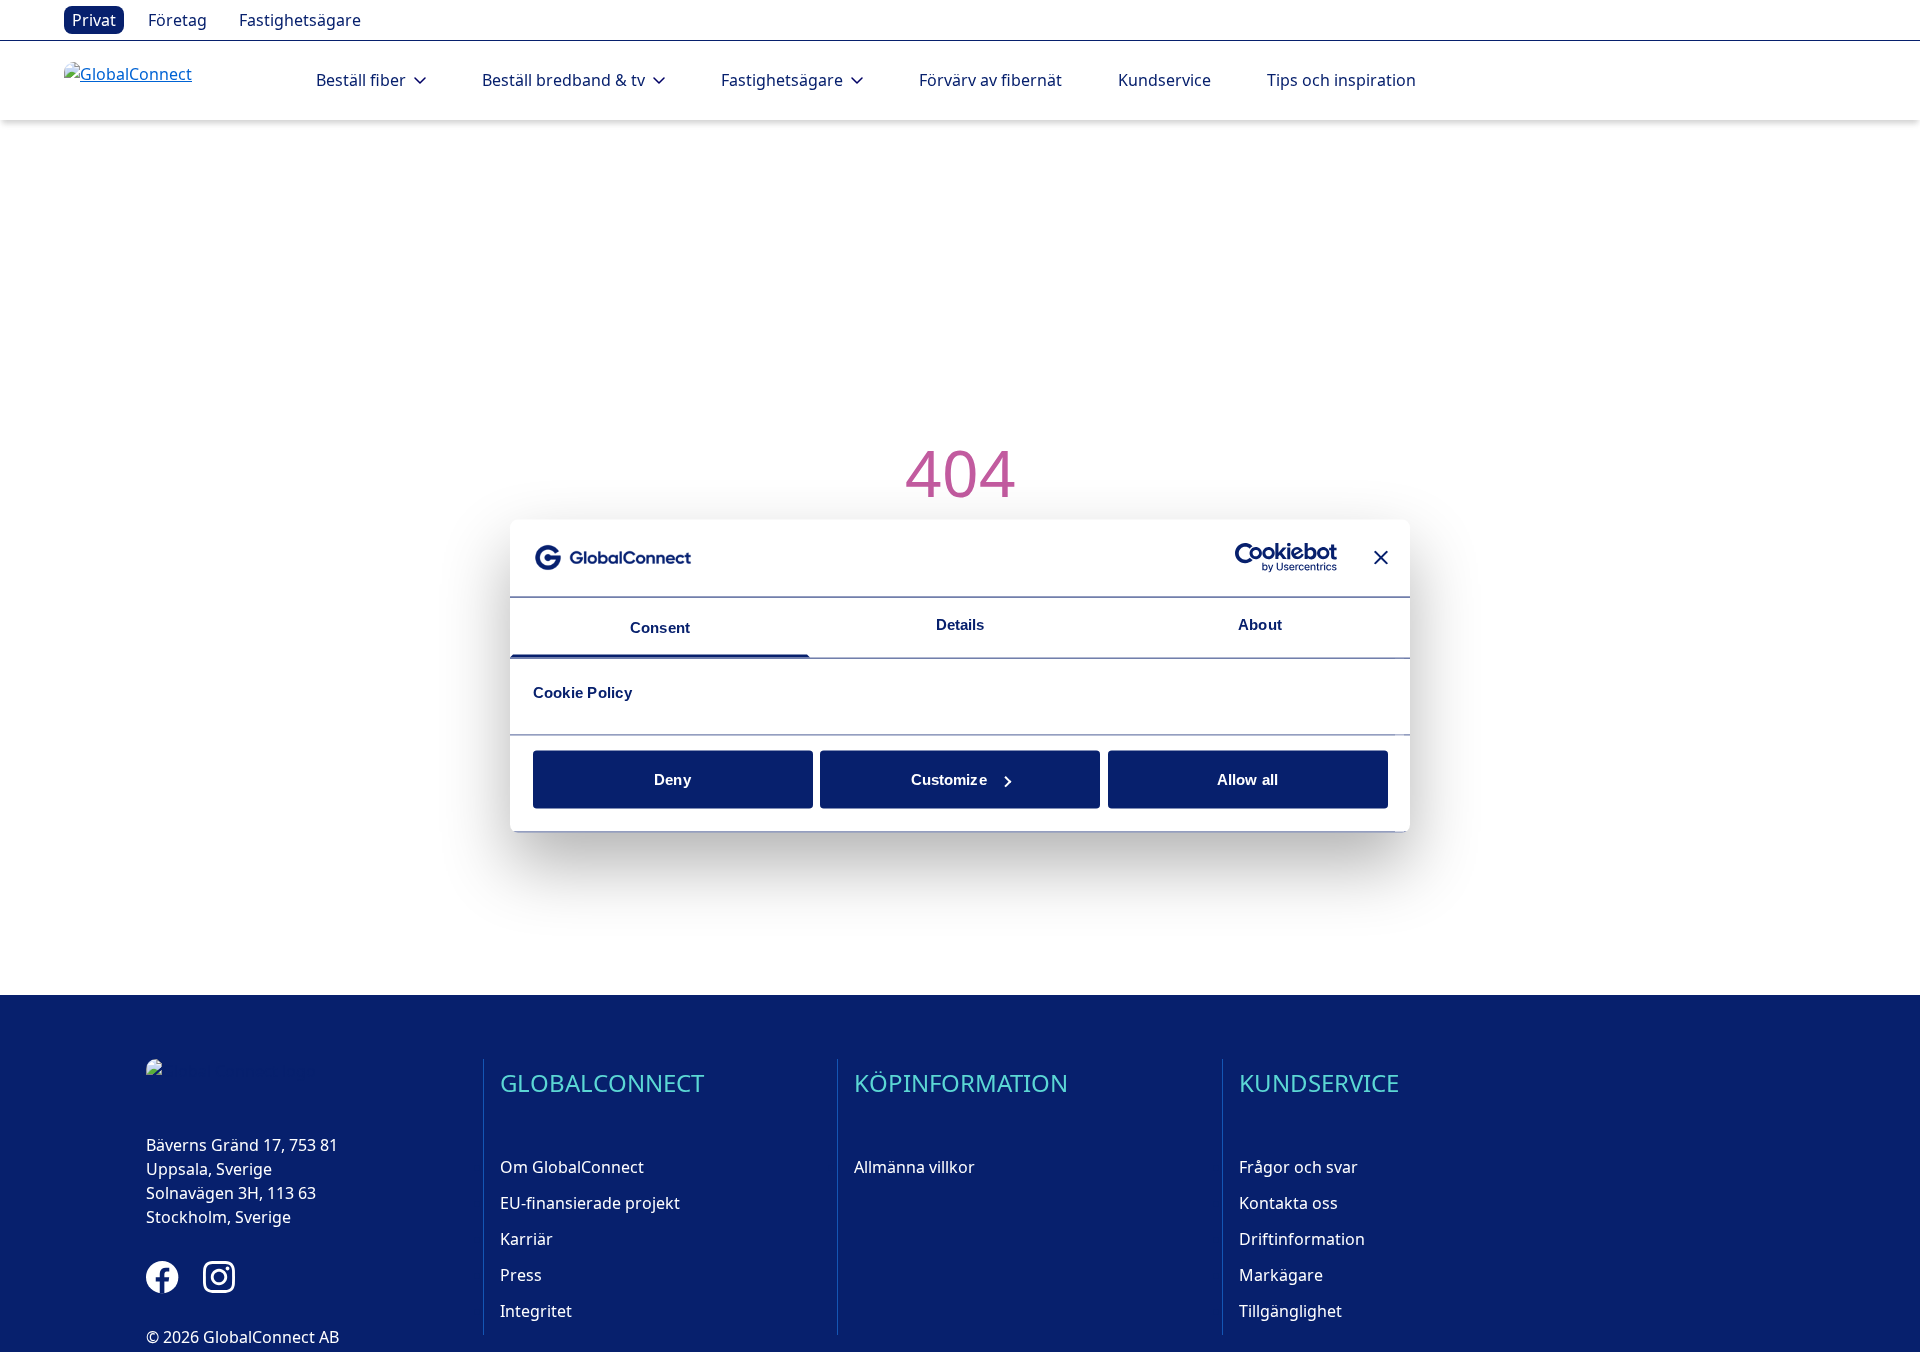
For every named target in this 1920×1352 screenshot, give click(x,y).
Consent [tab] (660, 626)
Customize (949, 779)
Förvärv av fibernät (990, 80)
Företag (177, 20)
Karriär (526, 1239)
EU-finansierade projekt (590, 1203)
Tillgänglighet (1290, 1311)
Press (521, 1275)
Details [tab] (960, 623)
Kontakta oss (1288, 1203)
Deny (672, 779)
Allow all (1247, 779)
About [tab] (1260, 623)
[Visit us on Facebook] (162, 1277)
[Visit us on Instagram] (219, 1277)
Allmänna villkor (914, 1167)
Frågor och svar (1298, 1167)
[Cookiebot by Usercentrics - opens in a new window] (1249, 558)
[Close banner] (1381, 558)
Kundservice (1164, 80)
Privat (94, 20)
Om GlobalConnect (572, 1167)
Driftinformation (1302, 1239)
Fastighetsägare (300, 20)
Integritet (536, 1311)
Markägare (1281, 1275)
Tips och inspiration (1341, 80)
